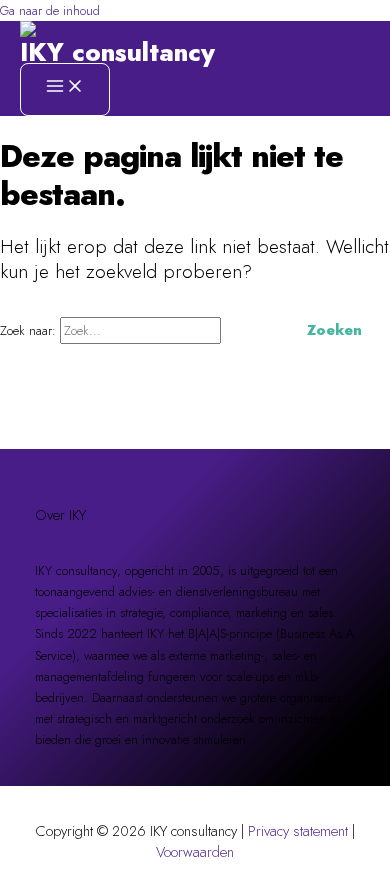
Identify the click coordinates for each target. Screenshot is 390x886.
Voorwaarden (195, 851)
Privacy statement (298, 830)
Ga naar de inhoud (50, 10)
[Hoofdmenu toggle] (65, 89)
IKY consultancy (117, 52)
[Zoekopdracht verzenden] (251, 329)
